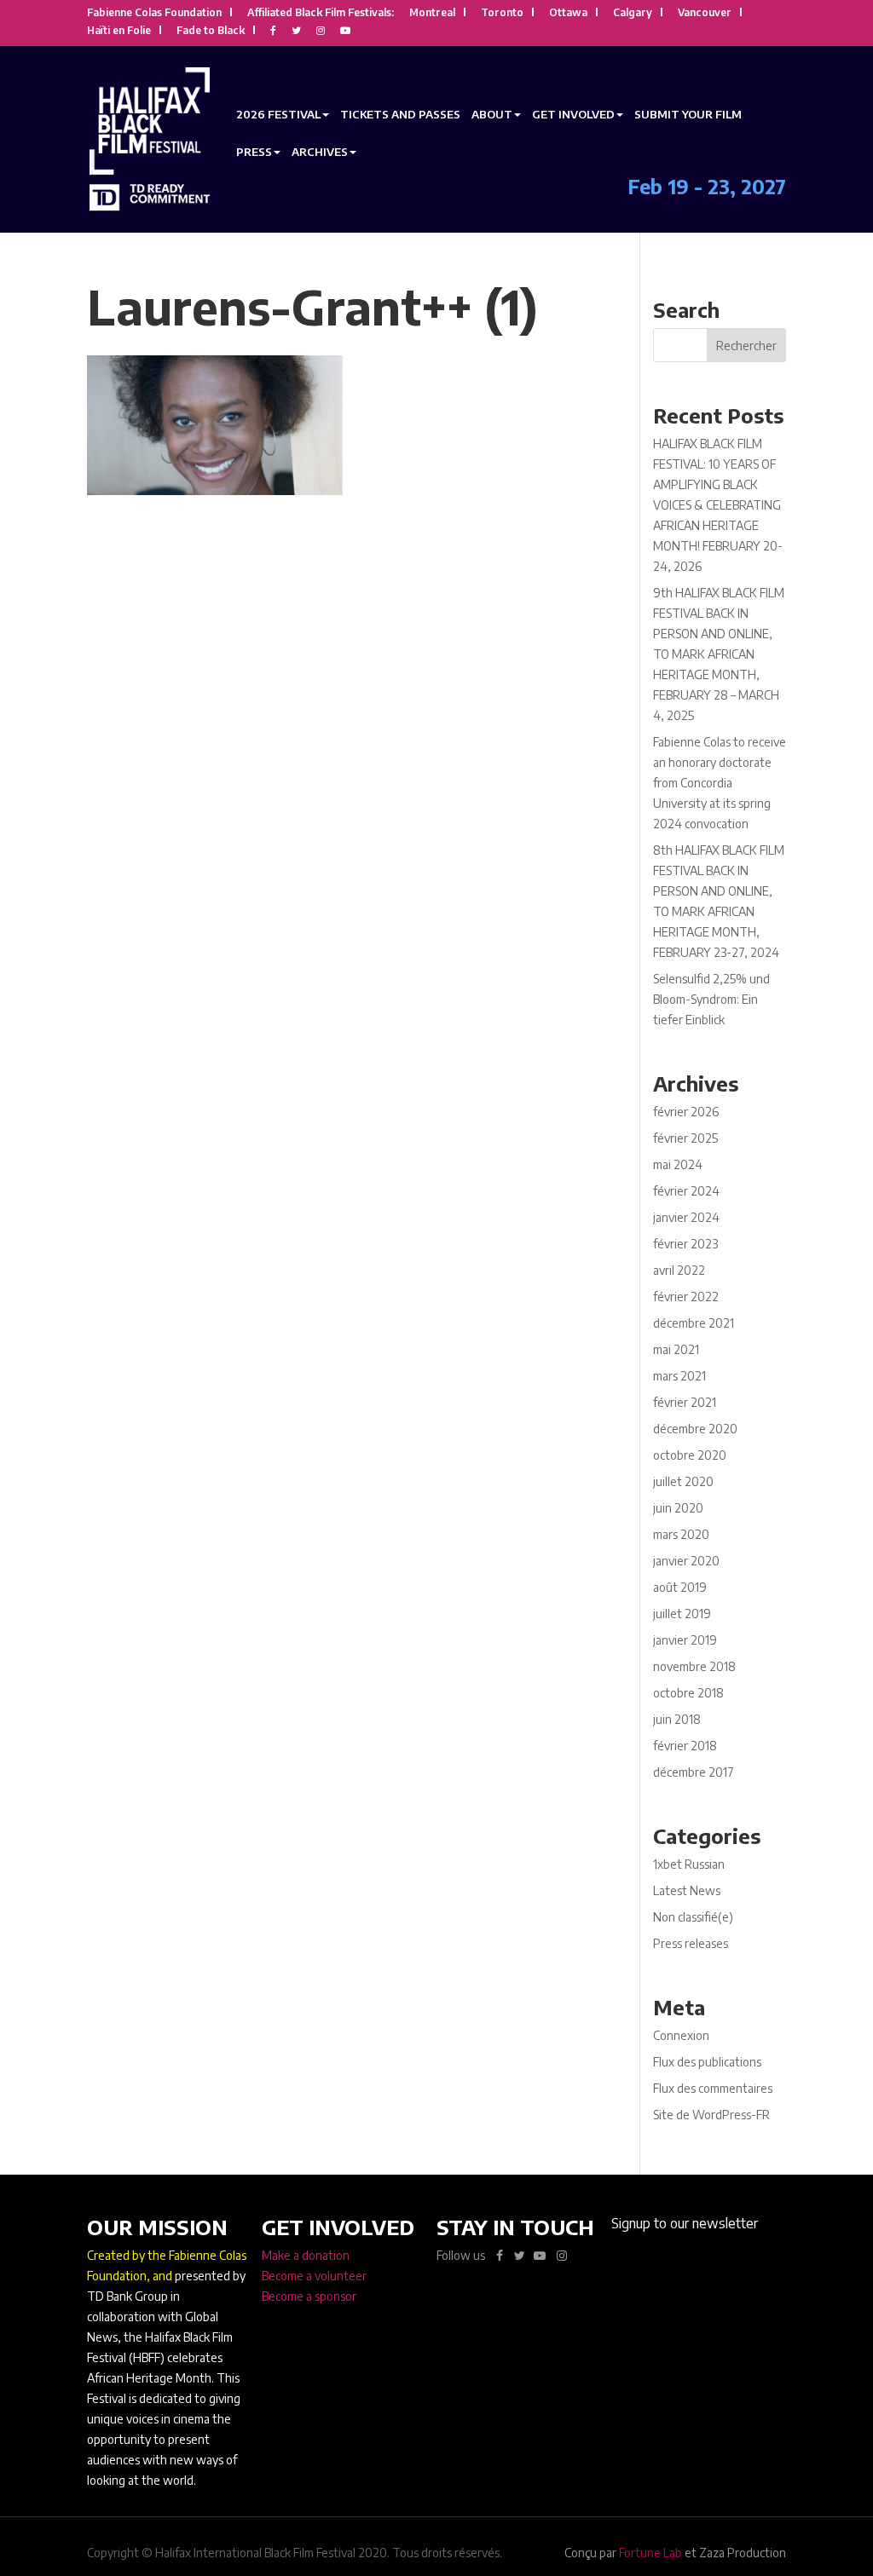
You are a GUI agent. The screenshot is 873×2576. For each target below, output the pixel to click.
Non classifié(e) (693, 1917)
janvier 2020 (686, 1561)
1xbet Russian (689, 1864)
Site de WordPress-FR (711, 2115)
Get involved (573, 114)
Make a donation (306, 2255)
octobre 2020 (690, 1455)
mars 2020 (681, 1534)
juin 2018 (677, 1719)
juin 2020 (678, 1508)
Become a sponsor (309, 2296)
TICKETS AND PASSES (400, 114)
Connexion (681, 2035)
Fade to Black (211, 31)
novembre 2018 (694, 1666)
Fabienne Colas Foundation (154, 13)
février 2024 (686, 1191)
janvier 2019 (685, 1640)
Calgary (633, 13)
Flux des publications (707, 2062)
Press (254, 152)
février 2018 (685, 1746)
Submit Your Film (688, 114)
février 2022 (686, 1297)
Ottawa (568, 13)
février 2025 (685, 1138)
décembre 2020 (695, 1429)
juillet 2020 (683, 1481)
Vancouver (705, 13)
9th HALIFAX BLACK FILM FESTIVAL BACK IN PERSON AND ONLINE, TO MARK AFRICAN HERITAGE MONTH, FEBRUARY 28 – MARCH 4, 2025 (719, 654)
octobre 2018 (688, 1693)
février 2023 (685, 1244)
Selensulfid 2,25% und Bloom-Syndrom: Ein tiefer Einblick (711, 999)
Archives (320, 152)
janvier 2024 (686, 1217)
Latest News (687, 1890)
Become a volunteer (314, 2276)
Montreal (432, 13)
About (492, 114)
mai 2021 (676, 1349)
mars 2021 (679, 1376)
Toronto (502, 13)
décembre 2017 (694, 1772)
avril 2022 (679, 1270)
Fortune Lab (650, 2553)
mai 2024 (678, 1164)
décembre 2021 (694, 1323)
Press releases (691, 1943)
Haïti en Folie (119, 31)
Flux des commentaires (713, 2088)
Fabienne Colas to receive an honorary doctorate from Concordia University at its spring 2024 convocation (720, 783)
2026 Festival (278, 114)
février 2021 (685, 1402)
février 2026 (686, 1112)
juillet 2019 (682, 1614)
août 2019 (680, 1587)
